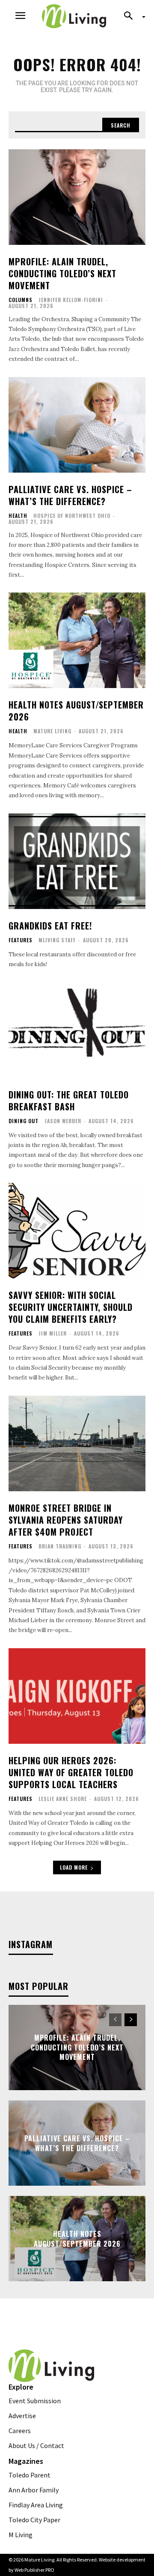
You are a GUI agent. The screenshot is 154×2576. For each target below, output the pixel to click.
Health (18, 516)
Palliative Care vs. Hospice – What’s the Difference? (70, 495)
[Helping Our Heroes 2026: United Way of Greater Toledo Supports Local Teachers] (77, 1696)
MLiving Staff (57, 940)
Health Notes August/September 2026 (76, 711)
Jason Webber (63, 1121)
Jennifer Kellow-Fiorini (71, 300)
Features (21, 940)
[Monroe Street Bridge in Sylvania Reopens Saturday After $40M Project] (77, 1443)
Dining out (24, 1121)
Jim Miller (53, 1333)
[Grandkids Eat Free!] (77, 861)
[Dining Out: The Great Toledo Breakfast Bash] (77, 1030)
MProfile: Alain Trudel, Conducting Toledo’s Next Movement (62, 273)
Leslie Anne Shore (63, 1799)
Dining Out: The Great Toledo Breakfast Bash (69, 1101)
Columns (21, 300)
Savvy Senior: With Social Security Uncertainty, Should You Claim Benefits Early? (71, 1307)
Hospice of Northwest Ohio (72, 515)
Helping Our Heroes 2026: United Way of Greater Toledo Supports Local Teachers (71, 1772)
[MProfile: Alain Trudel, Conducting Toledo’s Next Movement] (77, 197)
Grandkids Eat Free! (50, 926)
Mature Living (52, 731)
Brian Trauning (60, 1546)
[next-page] (131, 2020)
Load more (74, 1867)
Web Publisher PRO (34, 2570)
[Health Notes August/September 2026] (77, 640)
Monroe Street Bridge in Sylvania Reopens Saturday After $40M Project (66, 1520)
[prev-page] (115, 2020)
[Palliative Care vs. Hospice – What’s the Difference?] (77, 425)
